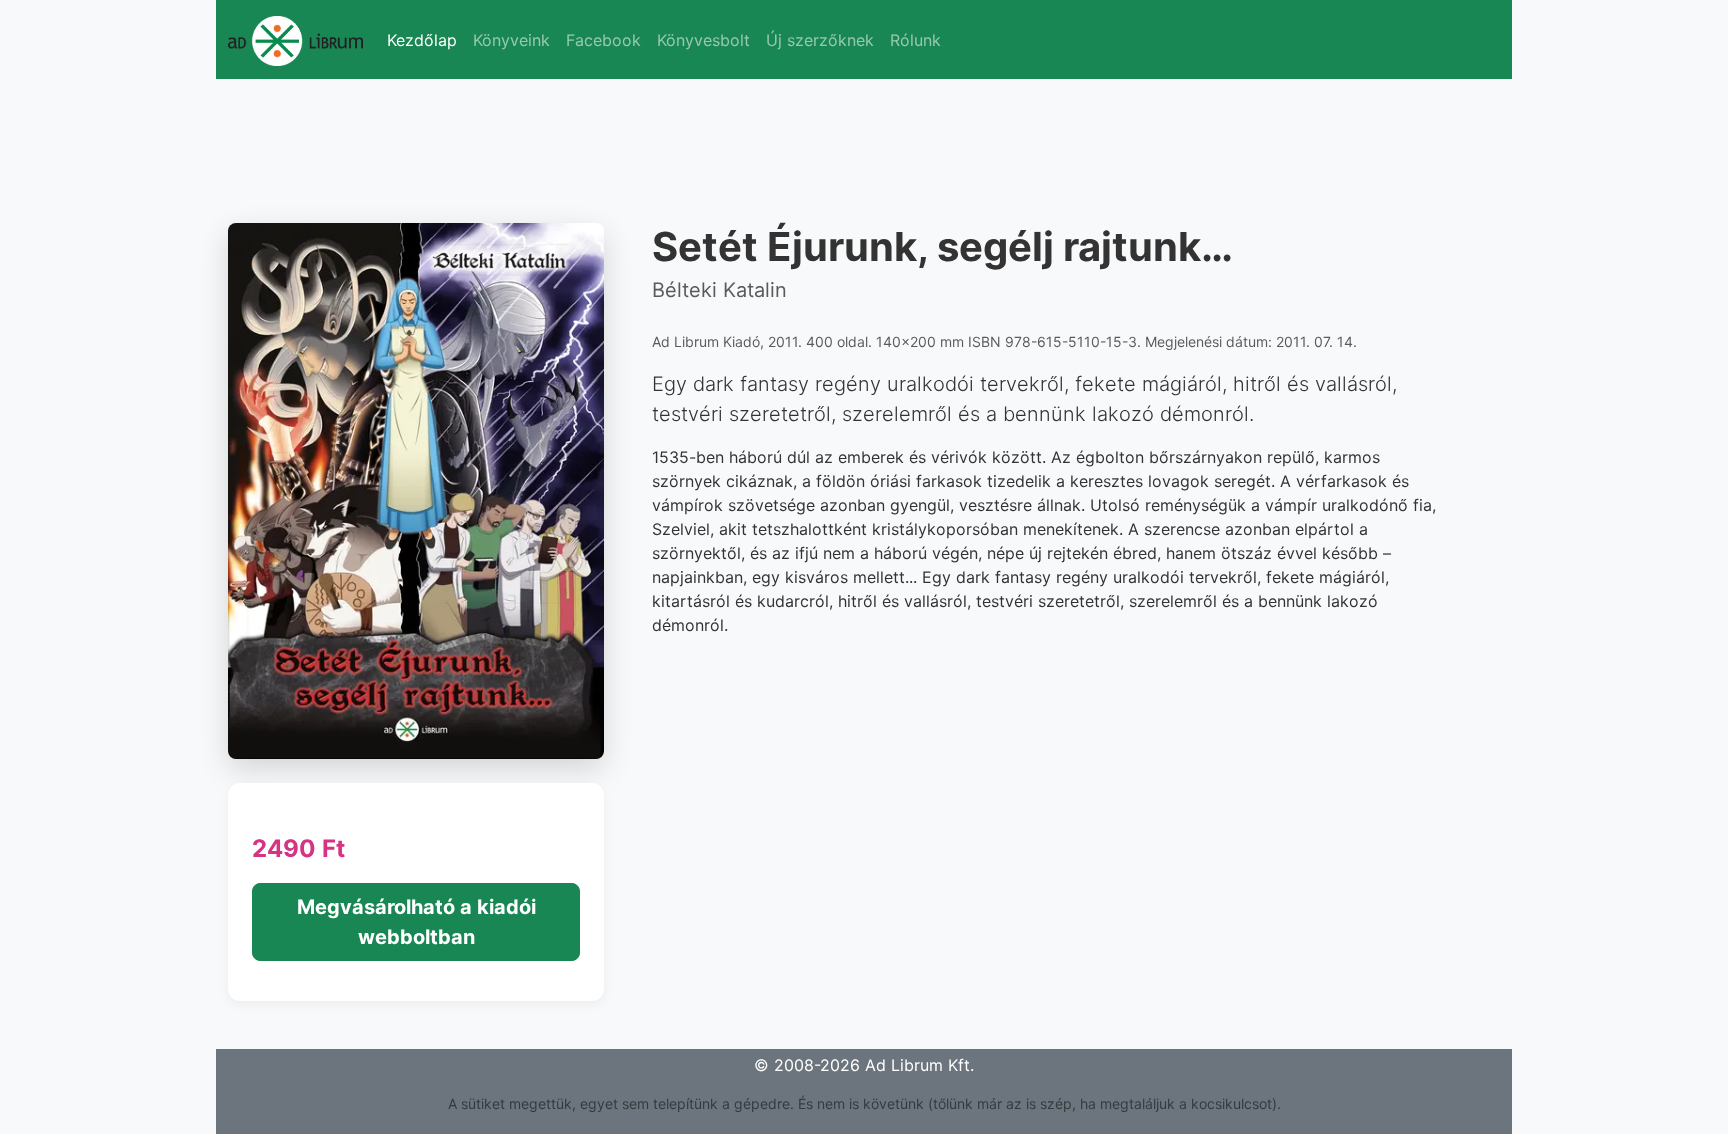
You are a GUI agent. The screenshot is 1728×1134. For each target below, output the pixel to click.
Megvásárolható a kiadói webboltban (416, 922)
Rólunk (915, 40)
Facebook (603, 40)
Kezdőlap (422, 40)
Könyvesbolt (703, 40)
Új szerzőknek (820, 40)
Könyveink (511, 40)
